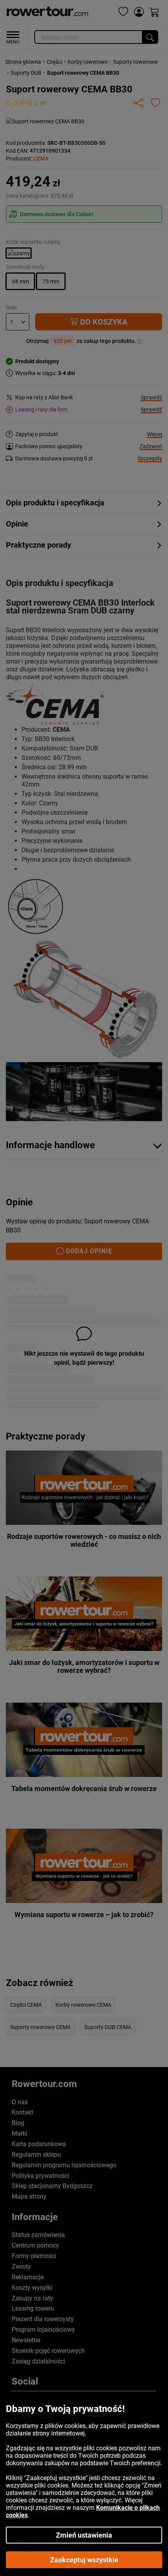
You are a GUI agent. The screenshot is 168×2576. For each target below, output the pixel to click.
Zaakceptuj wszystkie (84, 2560)
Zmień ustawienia (84, 2535)
